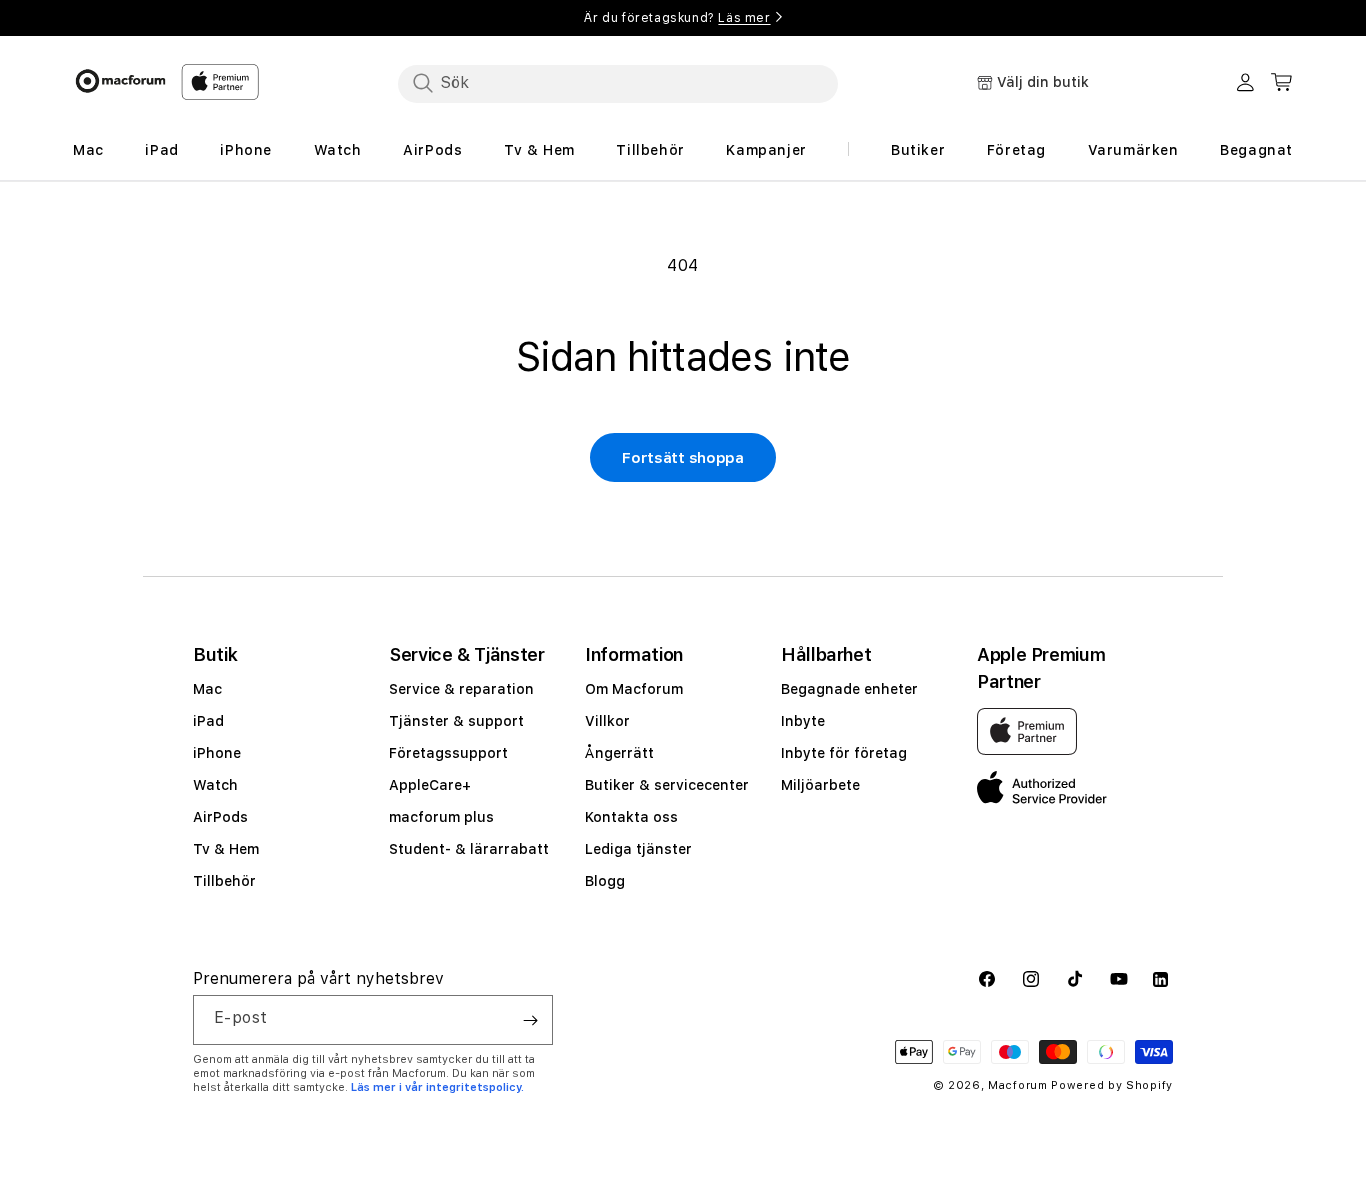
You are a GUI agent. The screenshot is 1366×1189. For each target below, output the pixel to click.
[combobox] (618, 83)
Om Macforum (634, 689)
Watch (215, 785)
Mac (207, 689)
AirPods (220, 817)
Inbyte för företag (844, 753)
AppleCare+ (430, 785)
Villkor (607, 721)
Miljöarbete (820, 785)
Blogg (605, 881)
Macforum (1018, 1085)
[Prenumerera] (530, 1020)
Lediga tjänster (638, 849)
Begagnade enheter (849, 689)
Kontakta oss (631, 817)
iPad (208, 721)
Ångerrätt (619, 753)
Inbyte (803, 721)
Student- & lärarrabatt (469, 849)
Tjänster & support (456, 721)
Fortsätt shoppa (683, 458)
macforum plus (441, 817)
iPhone (217, 753)
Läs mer (744, 18)
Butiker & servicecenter (667, 785)
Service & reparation (461, 689)
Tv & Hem (226, 849)
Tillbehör (224, 881)
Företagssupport (448, 753)
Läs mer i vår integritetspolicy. (437, 1087)
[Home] (120, 81)
